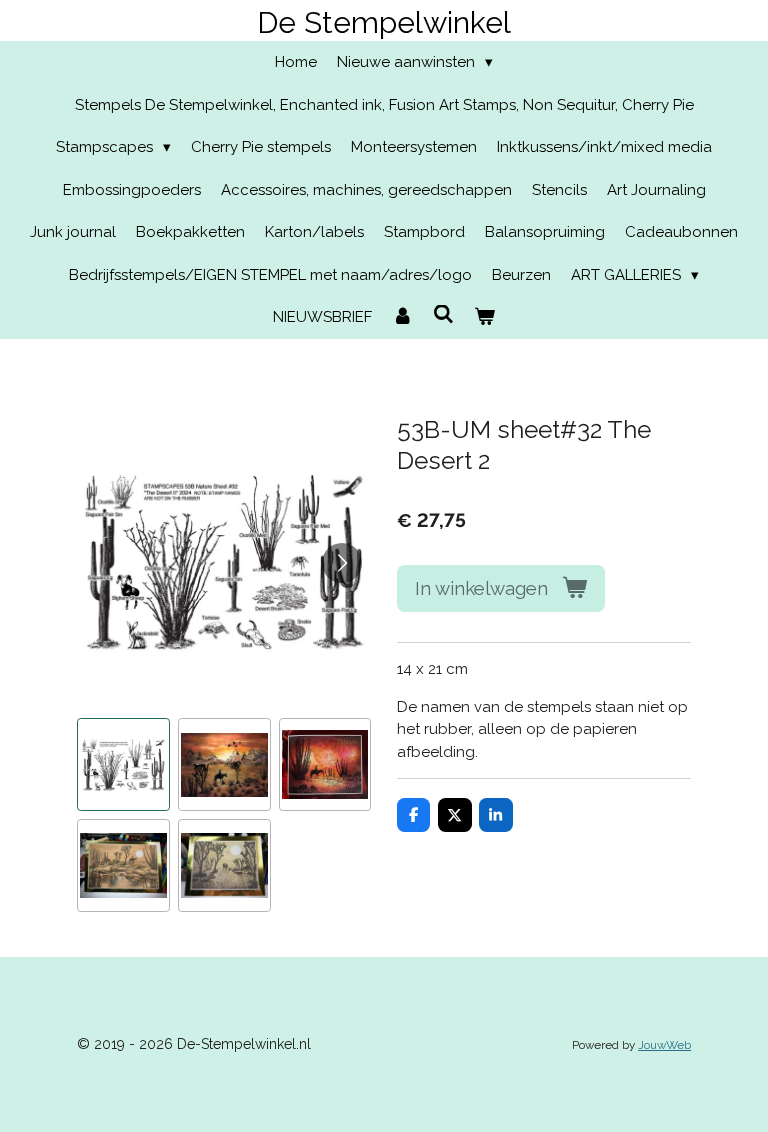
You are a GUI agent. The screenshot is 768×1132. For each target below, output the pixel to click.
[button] (123, 764)
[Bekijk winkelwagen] (484, 317)
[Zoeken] (443, 315)
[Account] (402, 317)
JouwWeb (664, 1045)
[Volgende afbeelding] (342, 563)
